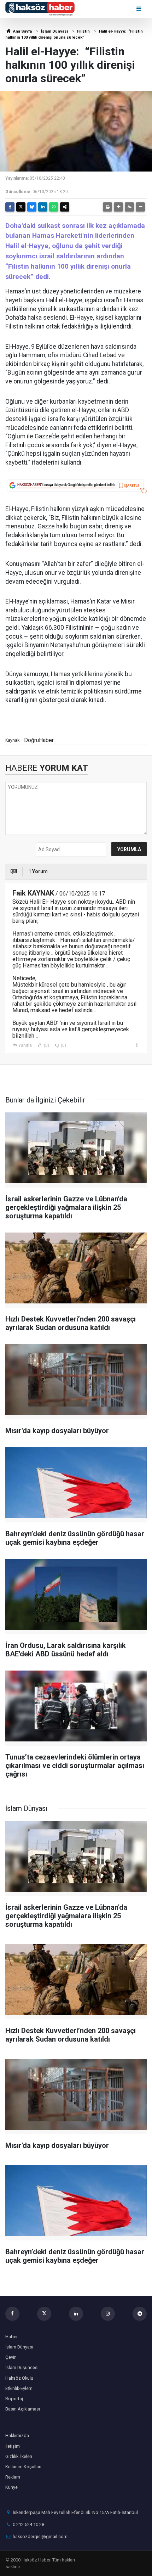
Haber (11, 2337)
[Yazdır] (107, 207)
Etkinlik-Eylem (19, 2388)
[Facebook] (10, 207)
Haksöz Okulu (19, 2378)
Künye (11, 2487)
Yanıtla (25, 1045)
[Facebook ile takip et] (12, 2314)
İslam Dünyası (54, 31)
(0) (46, 1045)
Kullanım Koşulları (23, 2467)
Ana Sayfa (22, 31)
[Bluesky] (32, 207)
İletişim (13, 2446)
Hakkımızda (17, 2435)
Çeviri (11, 2357)
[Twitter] (21, 207)
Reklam (13, 2477)
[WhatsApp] (54, 207)
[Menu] (139, 9)
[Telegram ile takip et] (140, 2314)
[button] (118, 207)
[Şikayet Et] (137, 1045)
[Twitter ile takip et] (44, 2314)
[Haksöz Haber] (40, 8)
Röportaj (14, 2399)
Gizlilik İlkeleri (19, 2456)
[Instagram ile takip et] (108, 2314)
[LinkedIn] (43, 207)
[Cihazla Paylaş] (65, 207)
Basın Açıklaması (23, 2409)
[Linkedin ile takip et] (76, 2314)
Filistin (83, 31)
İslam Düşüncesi (22, 2367)
